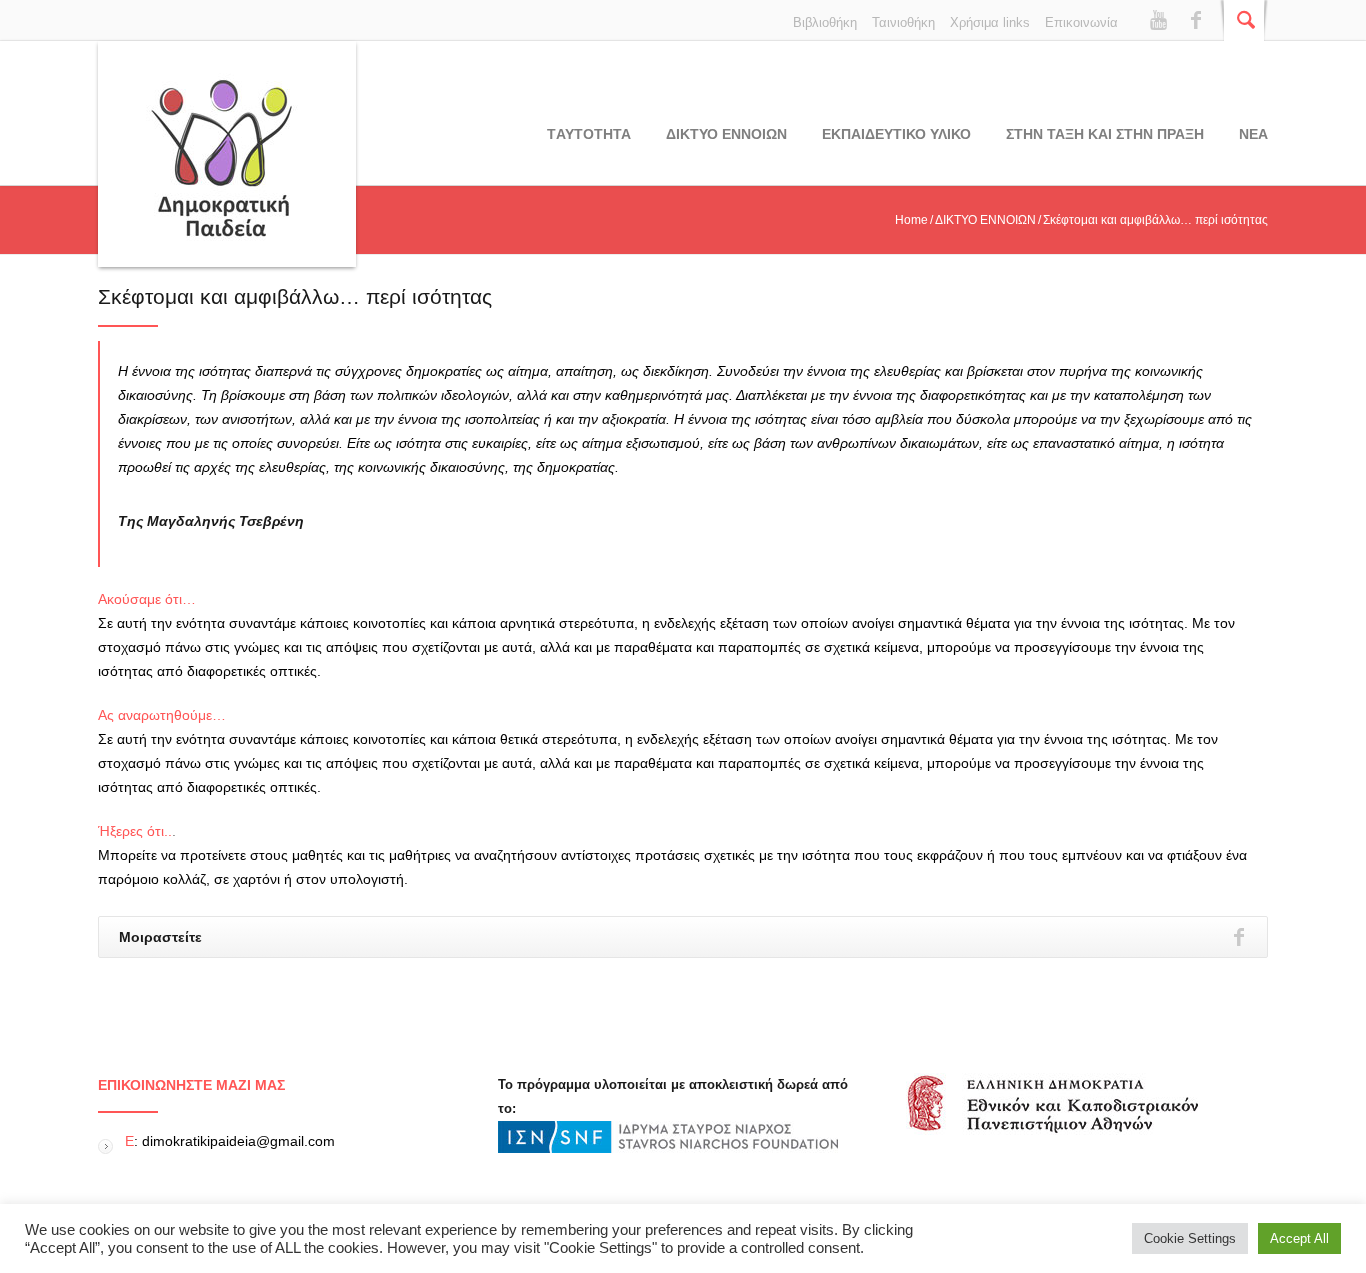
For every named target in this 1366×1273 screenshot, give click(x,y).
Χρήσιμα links (990, 22)
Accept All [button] (1299, 1238)
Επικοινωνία (1081, 22)
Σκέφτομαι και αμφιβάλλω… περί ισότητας (295, 296)
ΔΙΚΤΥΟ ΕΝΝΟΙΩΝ (726, 134)
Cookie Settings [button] (1190, 1238)
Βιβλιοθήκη (825, 22)
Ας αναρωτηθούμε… (162, 715)
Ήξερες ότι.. (135, 831)
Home (911, 220)
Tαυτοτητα (589, 134)
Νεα (1253, 134)
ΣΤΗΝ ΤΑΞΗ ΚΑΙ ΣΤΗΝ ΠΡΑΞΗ (1105, 134)
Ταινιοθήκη (903, 22)
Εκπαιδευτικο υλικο (896, 134)
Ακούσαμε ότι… (147, 599)
